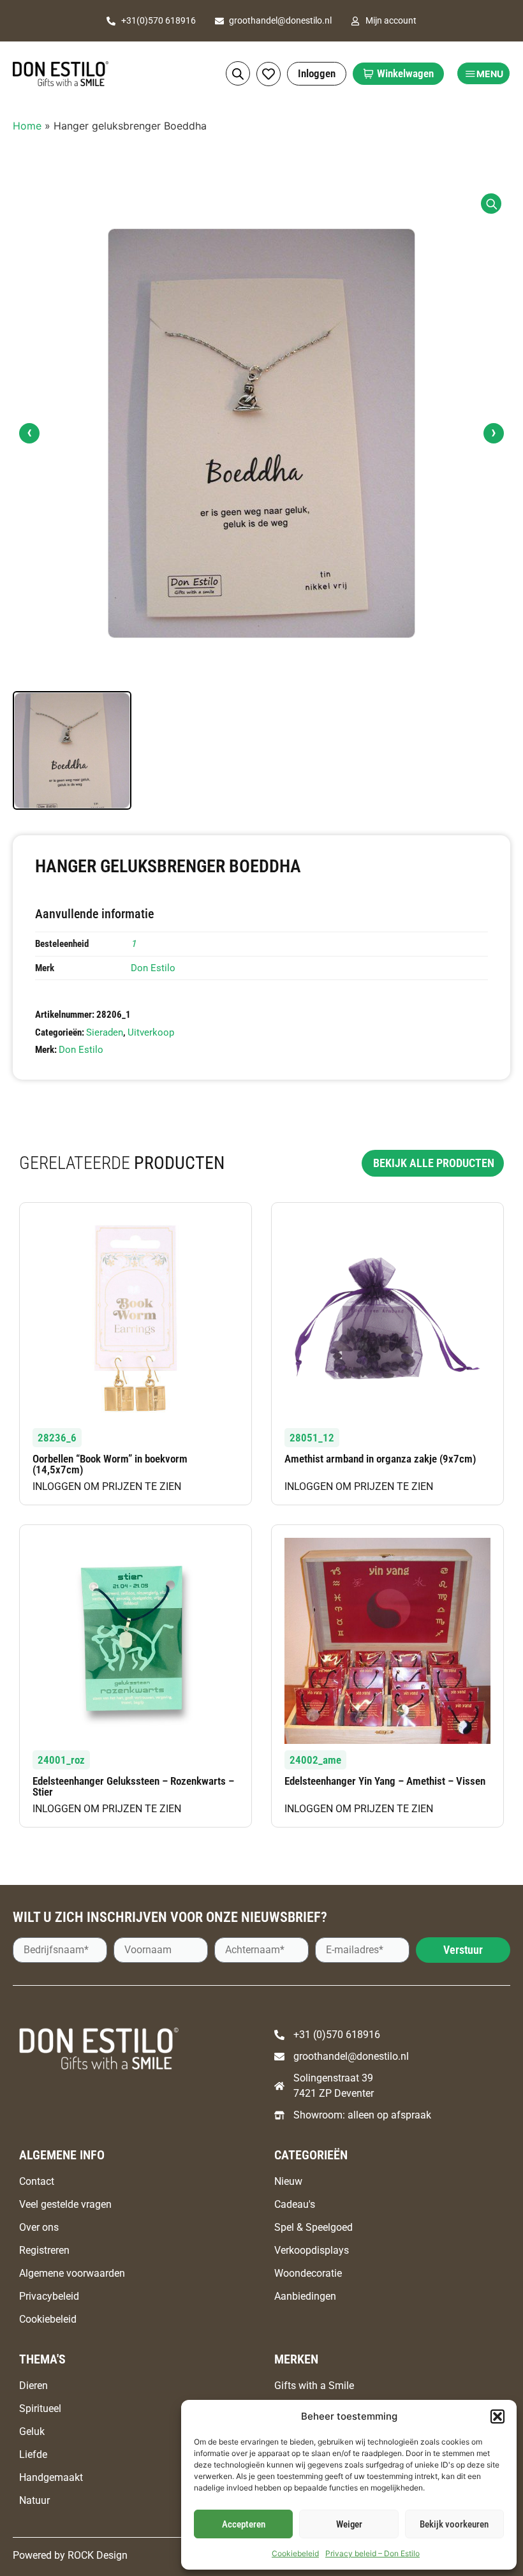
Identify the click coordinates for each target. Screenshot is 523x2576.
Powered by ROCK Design (70, 2555)
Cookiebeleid (295, 2553)
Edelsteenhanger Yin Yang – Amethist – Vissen (385, 1781)
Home (27, 126)
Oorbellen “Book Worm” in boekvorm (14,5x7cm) (110, 1464)
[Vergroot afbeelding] (491, 204)
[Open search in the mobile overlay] (238, 74)
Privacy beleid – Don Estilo (372, 2553)
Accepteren (244, 2524)
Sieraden (105, 1032)
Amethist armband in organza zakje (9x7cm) (380, 1459)
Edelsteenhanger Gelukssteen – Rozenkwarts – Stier (133, 1786)
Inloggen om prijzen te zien (107, 1486)
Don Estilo (153, 968)
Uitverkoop (151, 1032)
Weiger (349, 2524)
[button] (497, 2416)
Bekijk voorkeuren (454, 2524)
